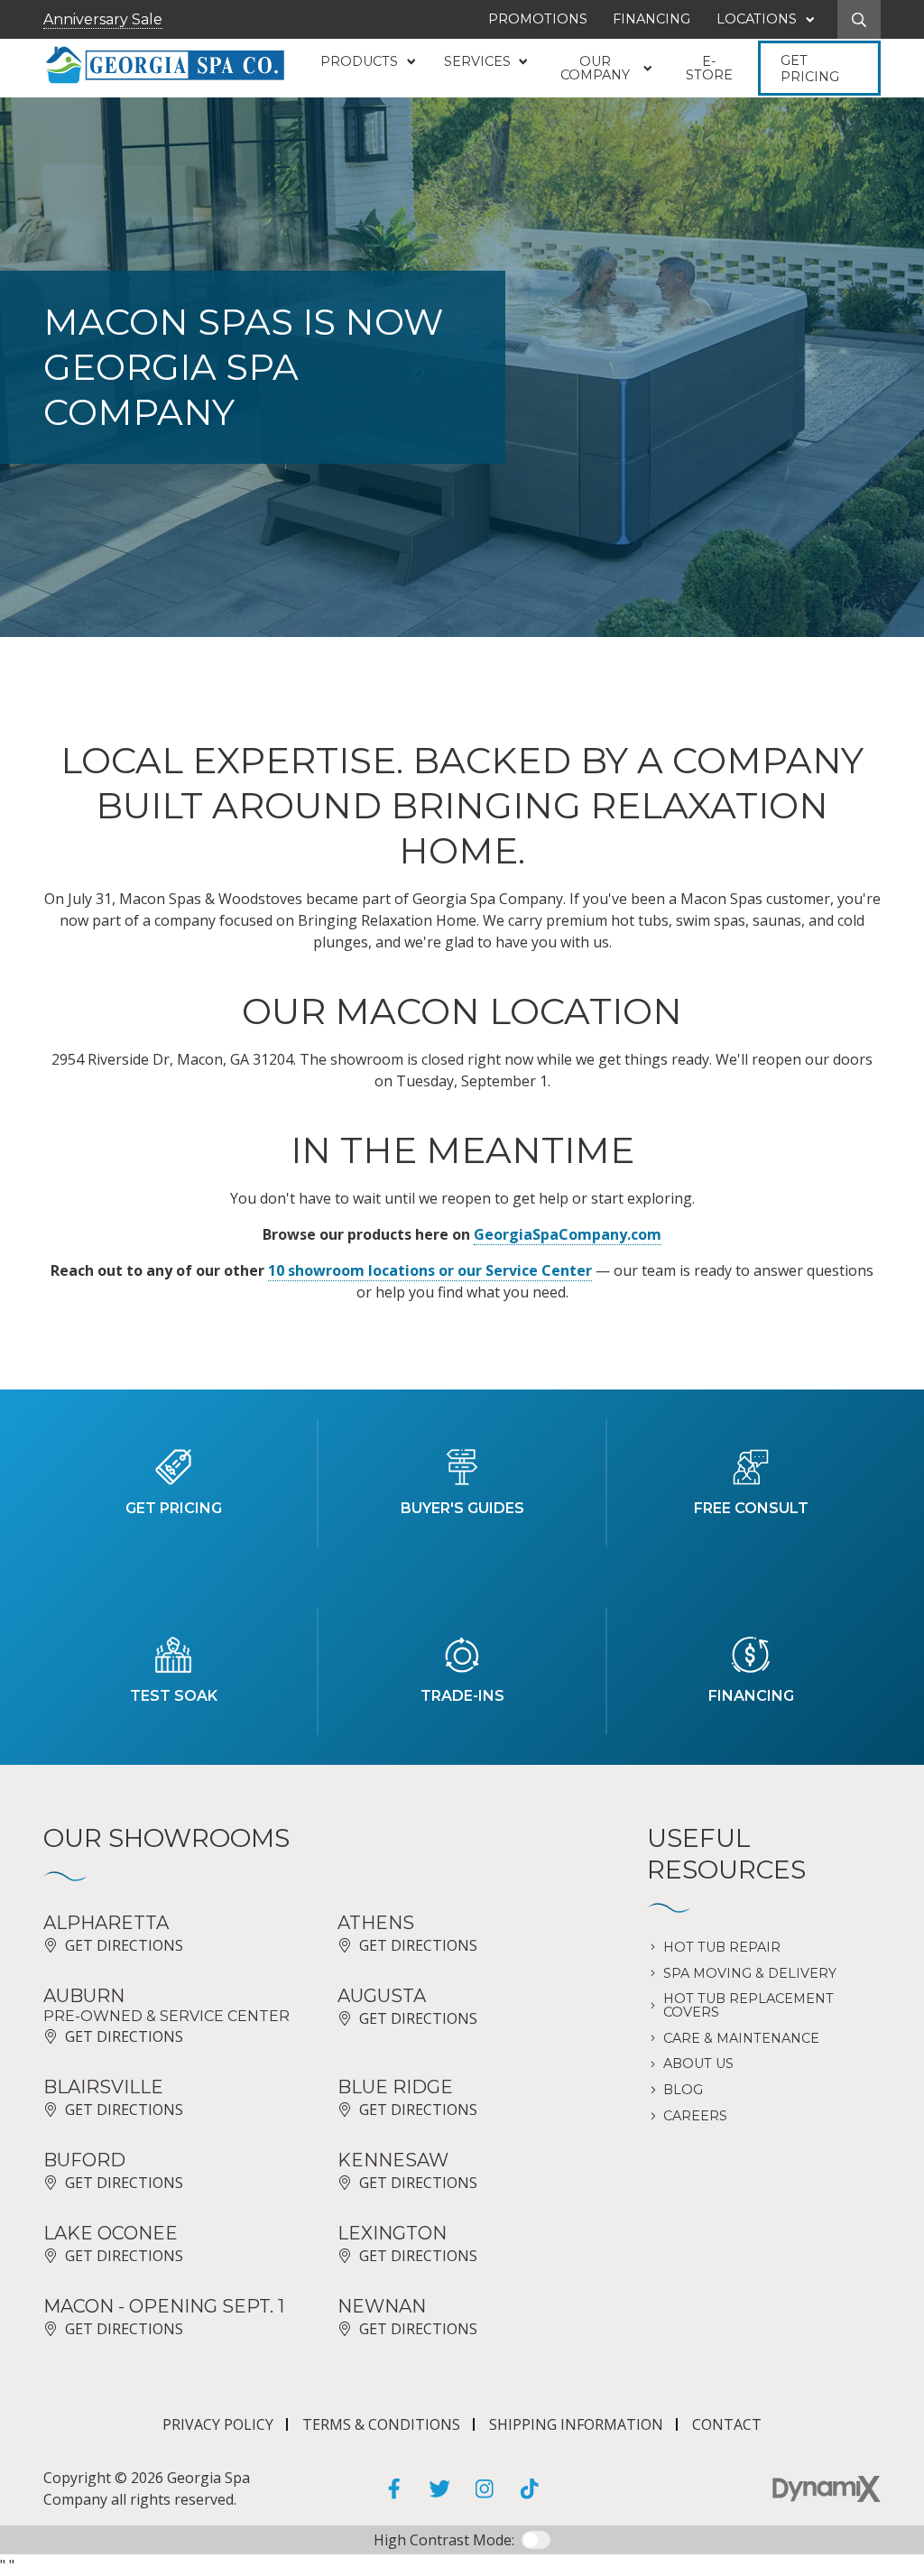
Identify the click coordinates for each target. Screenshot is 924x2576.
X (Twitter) (439, 2488)
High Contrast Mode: (444, 2540)
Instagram (485, 2488)
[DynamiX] (827, 2489)
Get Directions (124, 1945)
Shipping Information (576, 2424)
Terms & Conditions (381, 2424)
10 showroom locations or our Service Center (430, 1270)
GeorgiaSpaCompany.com (568, 1234)
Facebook (394, 2488)
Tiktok (530, 2488)
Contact (727, 2424)
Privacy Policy (218, 2424)
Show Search (859, 19)
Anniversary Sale (103, 19)
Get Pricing (810, 69)
